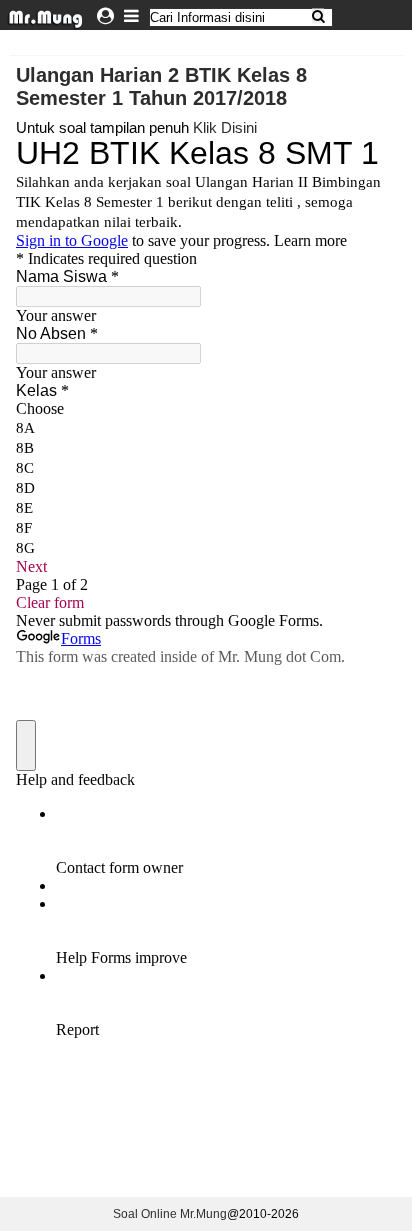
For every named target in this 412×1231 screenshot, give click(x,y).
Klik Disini (225, 127)
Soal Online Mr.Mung (170, 1214)
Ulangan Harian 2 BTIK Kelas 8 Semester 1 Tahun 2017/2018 (161, 86)
